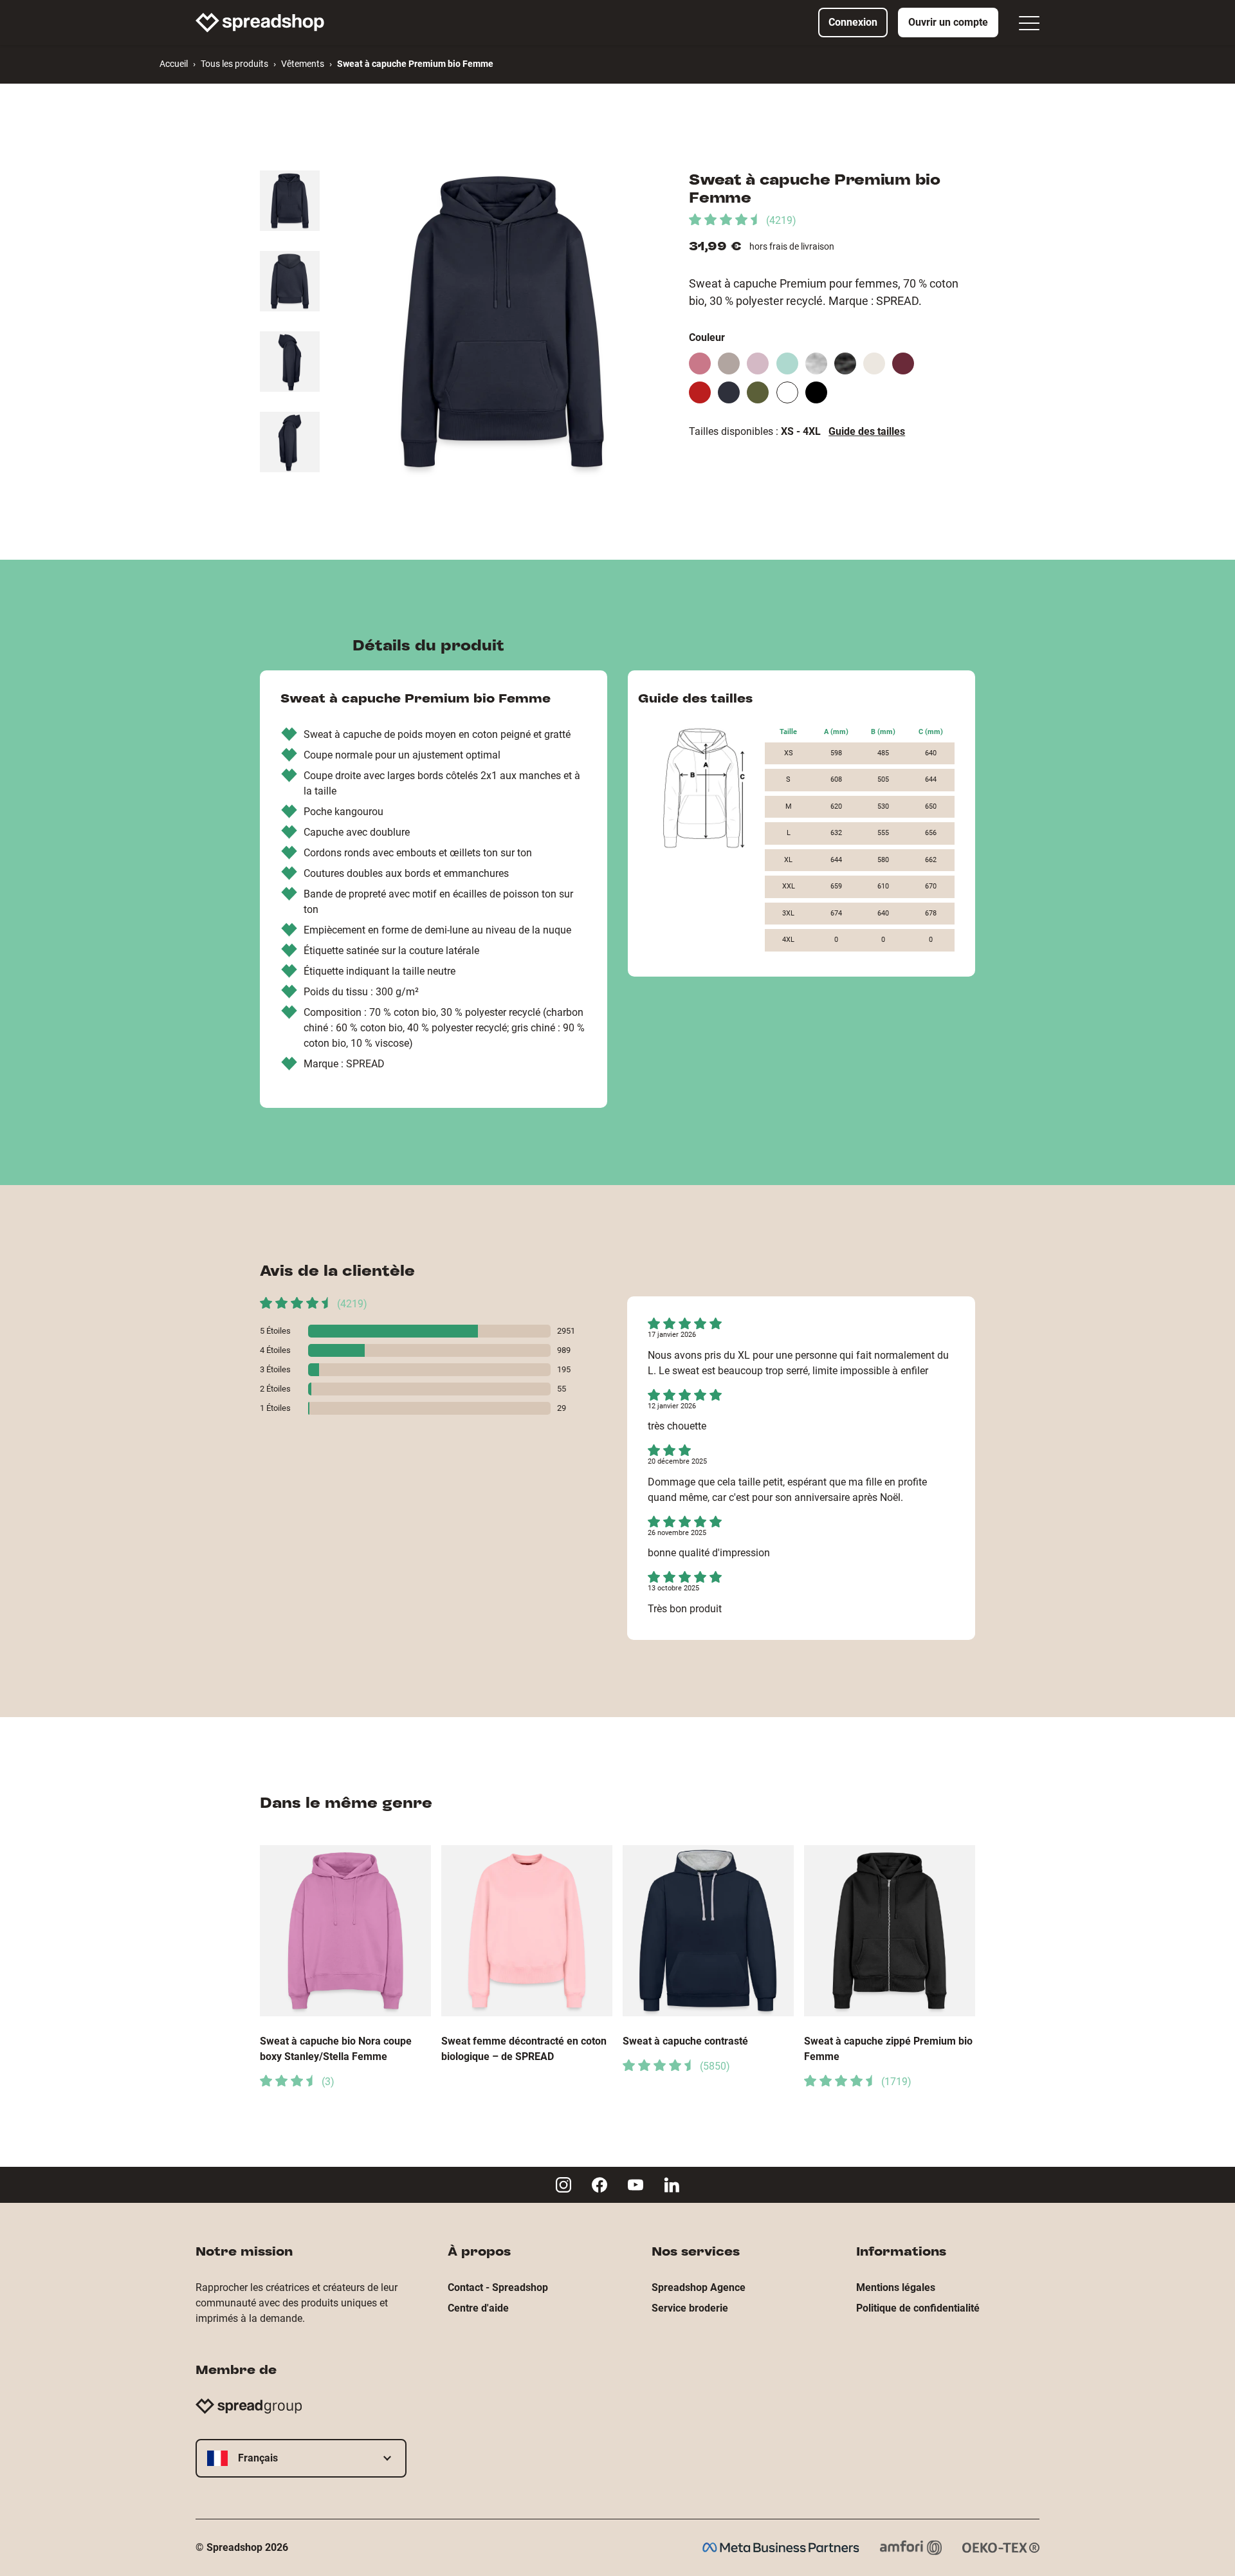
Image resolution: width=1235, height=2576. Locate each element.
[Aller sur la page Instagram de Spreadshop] (563, 2185)
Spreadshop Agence (699, 2287)
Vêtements (303, 64)
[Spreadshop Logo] (260, 23)
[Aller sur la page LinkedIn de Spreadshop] (672, 2185)
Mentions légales (896, 2287)
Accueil (174, 64)
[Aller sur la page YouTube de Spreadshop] (636, 2185)
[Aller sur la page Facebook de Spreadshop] (599, 2185)
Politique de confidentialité (918, 2308)
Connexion (853, 22)
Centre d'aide (478, 2308)
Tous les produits (234, 64)
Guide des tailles (867, 431)
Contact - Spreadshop (498, 2287)
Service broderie (690, 2308)
